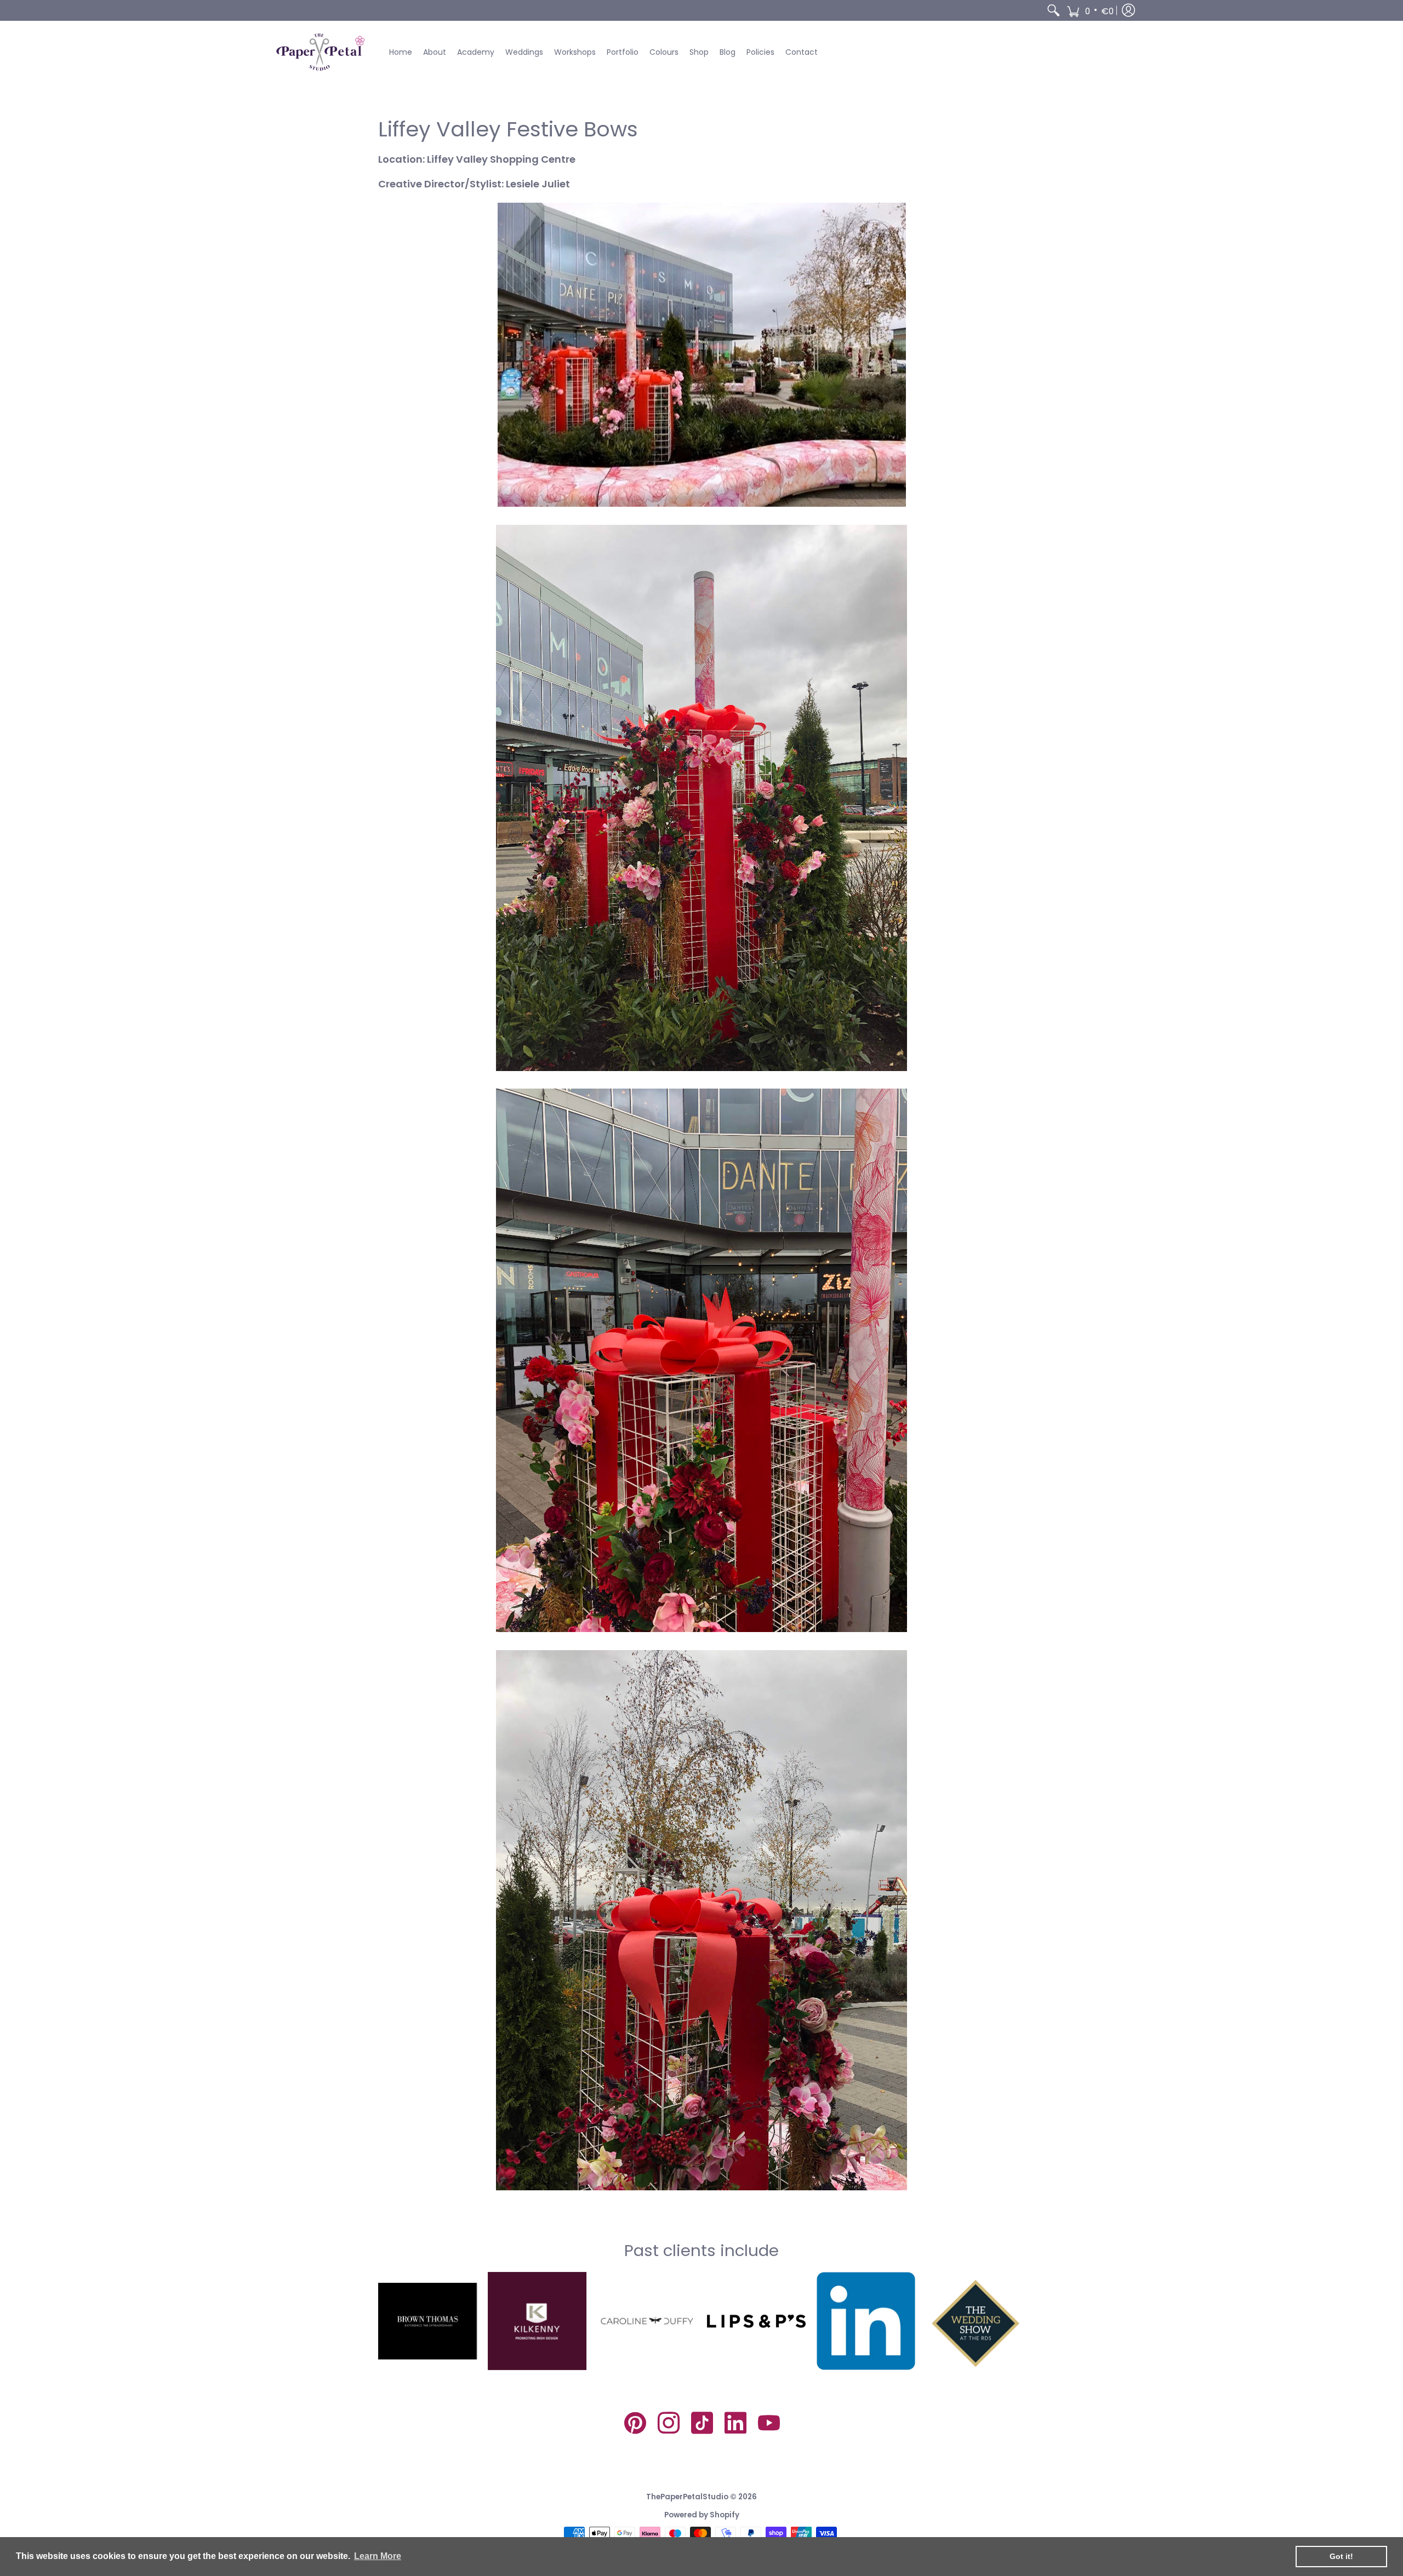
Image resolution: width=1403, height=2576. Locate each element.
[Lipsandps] (756, 2321)
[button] (1090, 10)
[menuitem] (1053, 10)
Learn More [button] (378, 2556)
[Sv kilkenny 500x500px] (537, 2321)
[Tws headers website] (976, 2321)
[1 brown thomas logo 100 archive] (427, 2321)
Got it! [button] (1341, 2556)
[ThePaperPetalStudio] (321, 52)
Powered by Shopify (702, 2515)
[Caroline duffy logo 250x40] (647, 2321)
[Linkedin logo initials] (866, 2321)
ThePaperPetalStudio (687, 2497)
